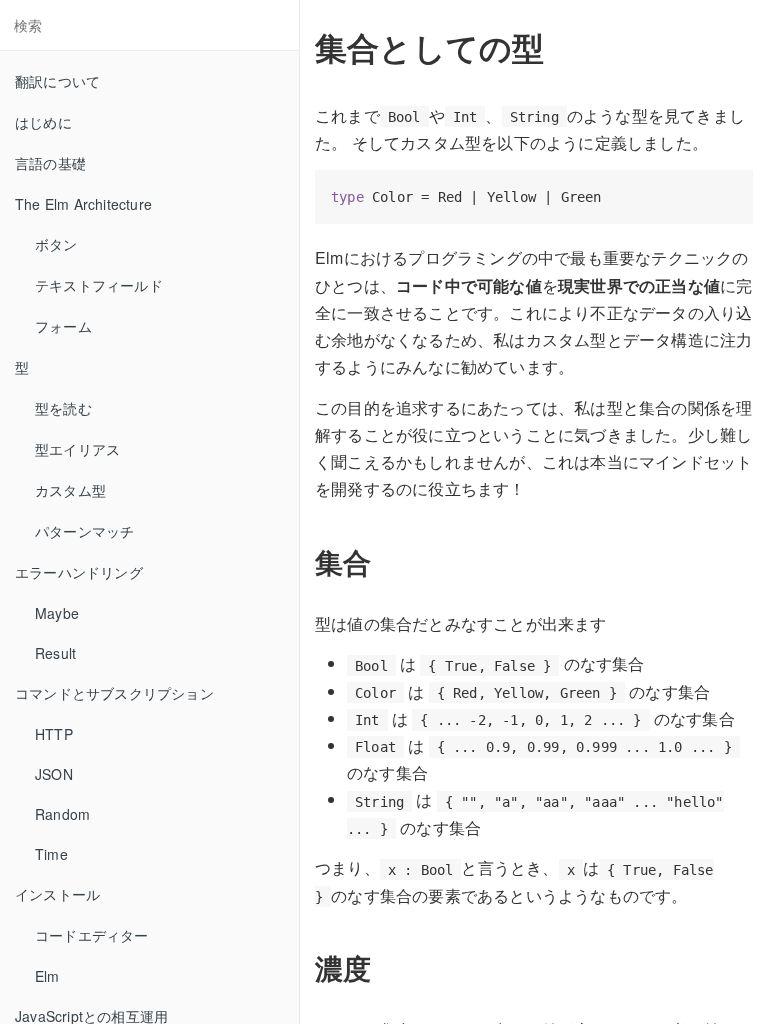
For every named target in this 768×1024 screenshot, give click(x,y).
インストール (57, 894)
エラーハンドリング (79, 572)
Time (51, 854)
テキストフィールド (99, 285)
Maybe (57, 613)
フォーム (63, 326)
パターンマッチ (84, 531)
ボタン (56, 244)
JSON (54, 774)
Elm (47, 976)
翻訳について (57, 81)
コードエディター (92, 935)
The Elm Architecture (83, 204)
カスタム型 (70, 490)
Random (62, 814)
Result (55, 653)
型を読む (63, 408)
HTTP (54, 734)
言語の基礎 (50, 163)
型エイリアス (77, 449)
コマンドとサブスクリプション (114, 693)
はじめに (43, 122)
